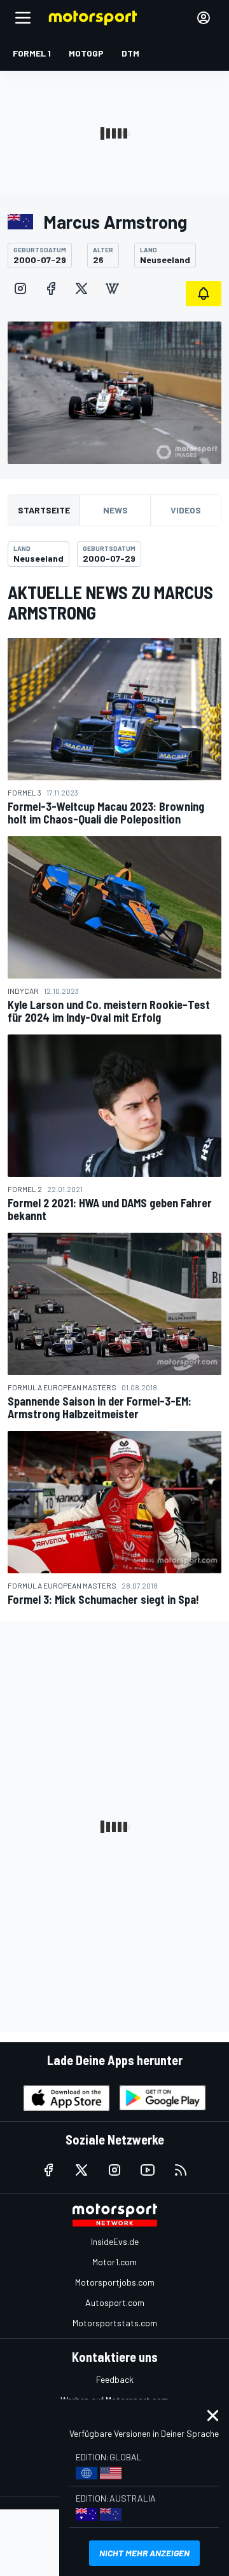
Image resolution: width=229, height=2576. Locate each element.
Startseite (44, 510)
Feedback (115, 2379)
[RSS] (181, 2170)
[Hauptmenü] (23, 18)
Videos (186, 510)
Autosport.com (115, 2302)
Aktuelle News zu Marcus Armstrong (110, 602)
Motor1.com (114, 2262)
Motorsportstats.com (115, 2323)
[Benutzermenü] (204, 18)
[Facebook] (51, 288)
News (115, 510)
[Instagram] (20, 288)
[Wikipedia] (112, 288)
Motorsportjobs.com (115, 2282)
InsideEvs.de (115, 2241)
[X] (81, 288)
